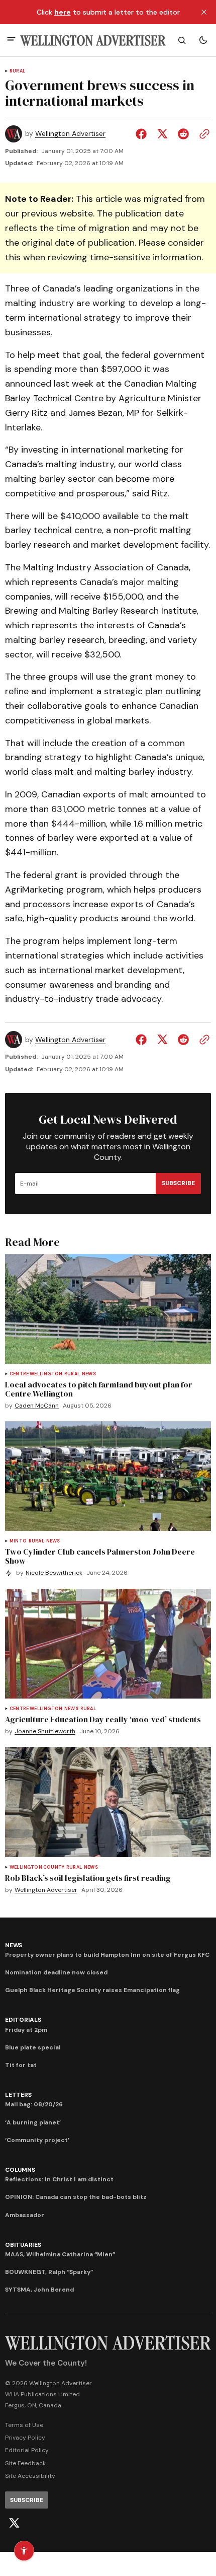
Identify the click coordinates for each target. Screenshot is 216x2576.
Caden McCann (37, 1406)
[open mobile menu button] (11, 40)
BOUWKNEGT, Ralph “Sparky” (49, 2272)
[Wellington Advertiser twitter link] (14, 2523)
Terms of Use (24, 2425)
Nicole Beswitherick (54, 1573)
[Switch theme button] (203, 40)
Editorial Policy (27, 2450)
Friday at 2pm (26, 2030)
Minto (18, 1541)
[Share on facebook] (143, 134)
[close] (204, 12)
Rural (17, 71)
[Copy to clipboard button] (202, 134)
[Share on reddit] (183, 134)
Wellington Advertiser (70, 134)
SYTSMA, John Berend (39, 2290)
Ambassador (25, 2215)
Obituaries (23, 2245)
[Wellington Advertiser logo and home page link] (93, 41)
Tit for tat (21, 2065)
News (89, 1374)
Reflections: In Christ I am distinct (59, 2179)
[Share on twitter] (162, 134)
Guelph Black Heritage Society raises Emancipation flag (92, 1990)
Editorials (23, 2020)
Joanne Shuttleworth (45, 1732)
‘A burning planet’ (33, 2122)
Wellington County (37, 1867)
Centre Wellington (36, 1374)
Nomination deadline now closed (56, 1972)
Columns (20, 2170)
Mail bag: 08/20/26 (34, 2104)
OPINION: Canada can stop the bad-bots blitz (76, 2197)
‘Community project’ (37, 2140)
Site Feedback (25, 2463)
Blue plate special (33, 2047)
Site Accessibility (30, 2476)
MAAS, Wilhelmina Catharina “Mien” (60, 2254)
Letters (18, 2095)
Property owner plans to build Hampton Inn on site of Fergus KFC (107, 1955)
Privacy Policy (25, 2438)
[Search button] (182, 40)
